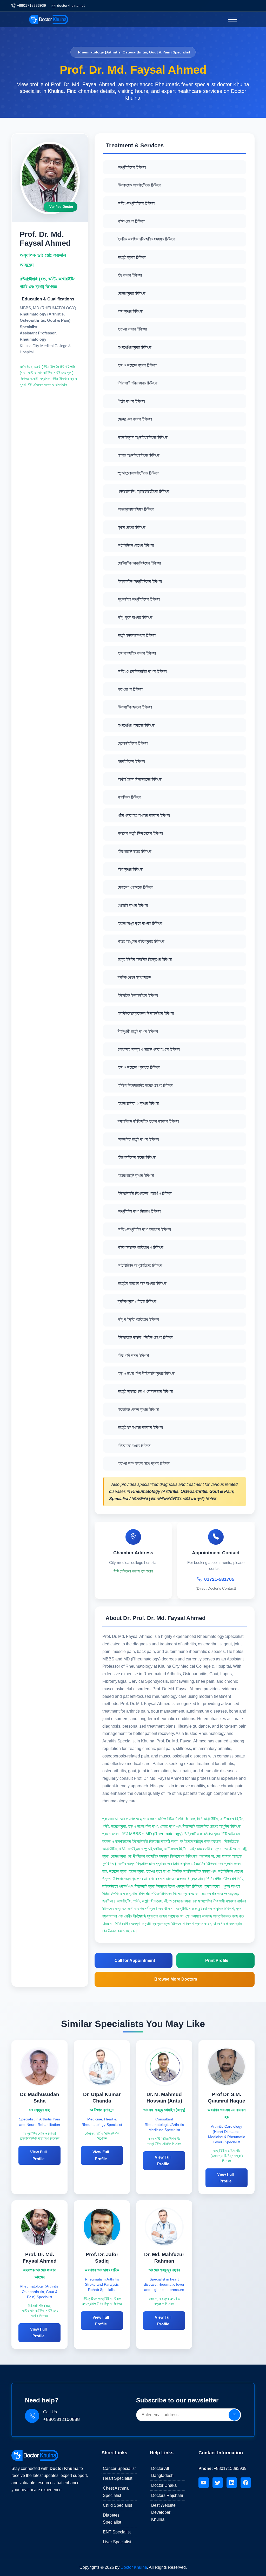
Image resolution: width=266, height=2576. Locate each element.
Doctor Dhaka (164, 2485)
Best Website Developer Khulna (163, 2512)
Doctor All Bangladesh (162, 2472)
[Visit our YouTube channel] (204, 2483)
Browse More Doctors (176, 1979)
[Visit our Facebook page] (246, 2483)
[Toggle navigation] (232, 19)
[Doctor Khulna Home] (35, 2455)
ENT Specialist (117, 2532)
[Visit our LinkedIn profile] (232, 2483)
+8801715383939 (31, 5)
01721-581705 (219, 1579)
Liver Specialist (117, 2542)
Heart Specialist (118, 2478)
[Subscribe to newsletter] (234, 2415)
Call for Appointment (135, 1960)
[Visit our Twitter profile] (218, 2483)
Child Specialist (117, 2505)
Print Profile (217, 1960)
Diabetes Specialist (112, 2519)
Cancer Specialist (119, 2468)
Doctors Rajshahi (167, 2495)
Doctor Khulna (134, 2567)
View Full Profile (38, 2155)
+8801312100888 (61, 2419)
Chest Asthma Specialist (116, 2492)
